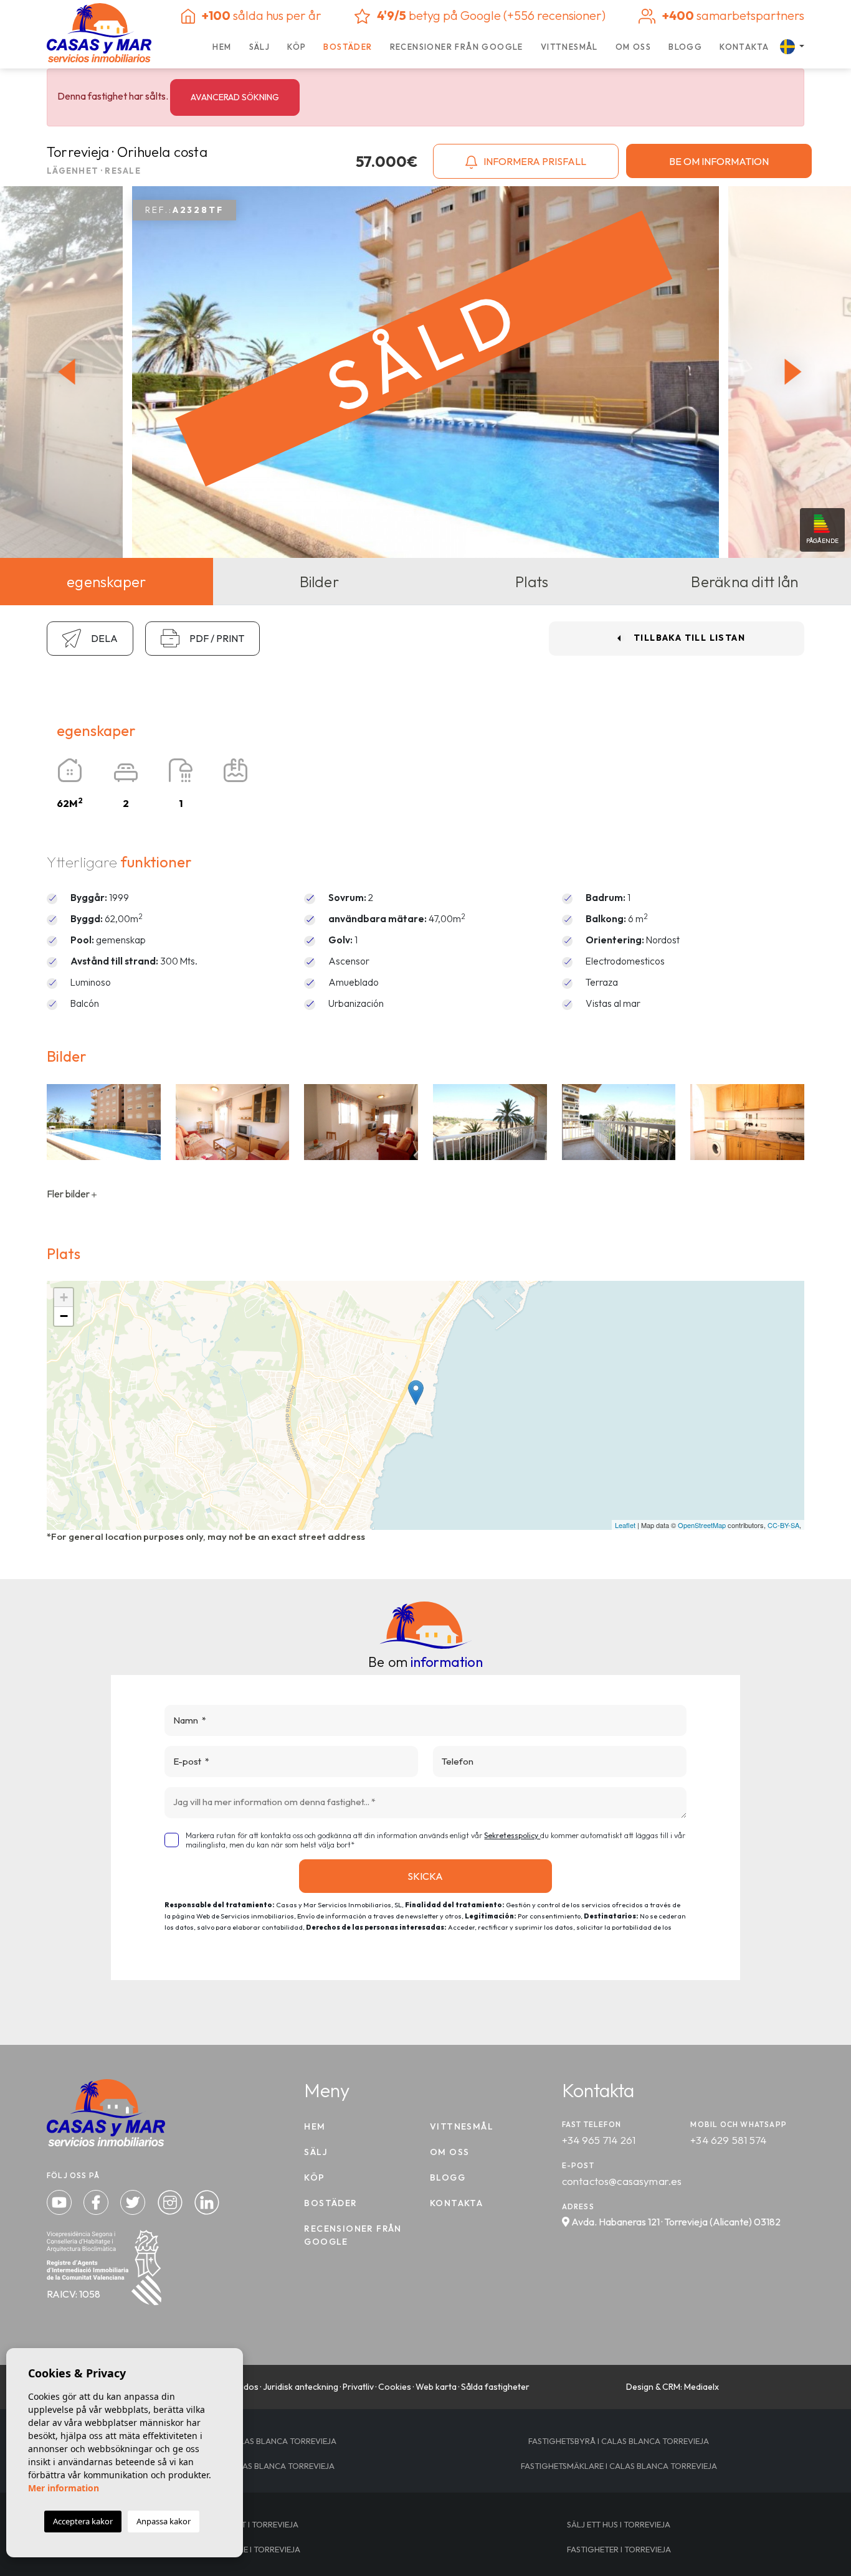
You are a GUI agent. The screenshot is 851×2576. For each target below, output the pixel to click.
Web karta (436, 2387)
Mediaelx (701, 2387)
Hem (222, 47)
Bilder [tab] (319, 582)
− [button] (64, 1316)
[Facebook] (97, 2201)
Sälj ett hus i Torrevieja (619, 2524)
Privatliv (358, 2387)
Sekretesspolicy (512, 1835)
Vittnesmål (569, 47)
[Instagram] (171, 2201)
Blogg (685, 47)
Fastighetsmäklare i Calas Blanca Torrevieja (619, 2466)
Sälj (260, 47)
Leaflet (625, 1525)
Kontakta (744, 47)
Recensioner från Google (457, 47)
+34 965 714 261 (599, 2140)
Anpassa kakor (164, 2521)
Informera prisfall (534, 161)
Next (796, 372)
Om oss (633, 47)
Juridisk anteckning (301, 2387)
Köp (297, 47)
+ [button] (64, 1297)
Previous (64, 372)
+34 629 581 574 (728, 2140)
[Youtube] (60, 2201)
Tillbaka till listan (689, 638)
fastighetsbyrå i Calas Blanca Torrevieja (619, 2441)
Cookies (395, 2387)
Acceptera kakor (83, 2521)
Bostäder (348, 47)
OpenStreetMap (702, 1525)
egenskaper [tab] (106, 582)
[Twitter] (134, 2201)
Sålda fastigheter (495, 2387)
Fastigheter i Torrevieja (619, 2549)
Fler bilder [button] (69, 1194)
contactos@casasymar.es (622, 2181)
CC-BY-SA (783, 1525)
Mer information (64, 2488)
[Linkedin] (207, 2201)
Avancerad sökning (235, 97)
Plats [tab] (532, 582)
